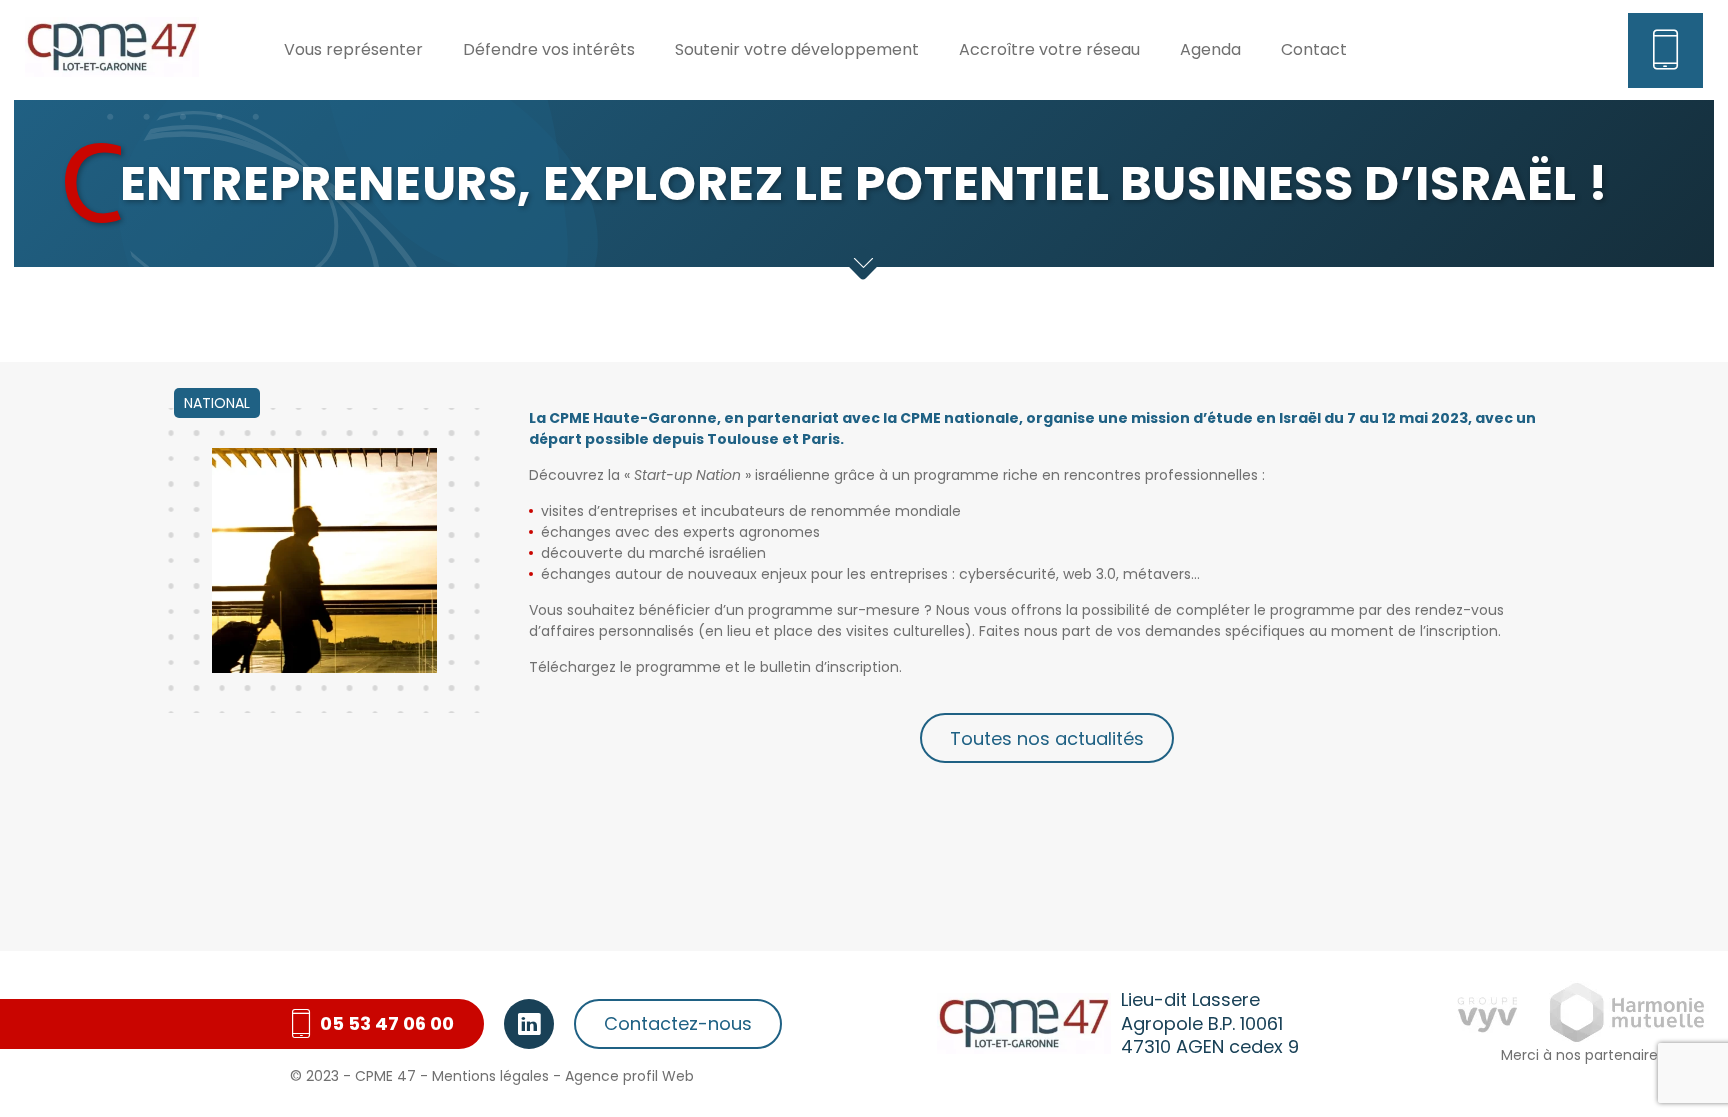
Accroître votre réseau (1049, 49)
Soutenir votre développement (797, 49)
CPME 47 (385, 1076)
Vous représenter (353, 49)
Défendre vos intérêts (549, 49)
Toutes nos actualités (1047, 738)
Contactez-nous (678, 1023)
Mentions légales (490, 1076)
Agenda (1210, 49)
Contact (1314, 49)
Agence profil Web (629, 1076)
